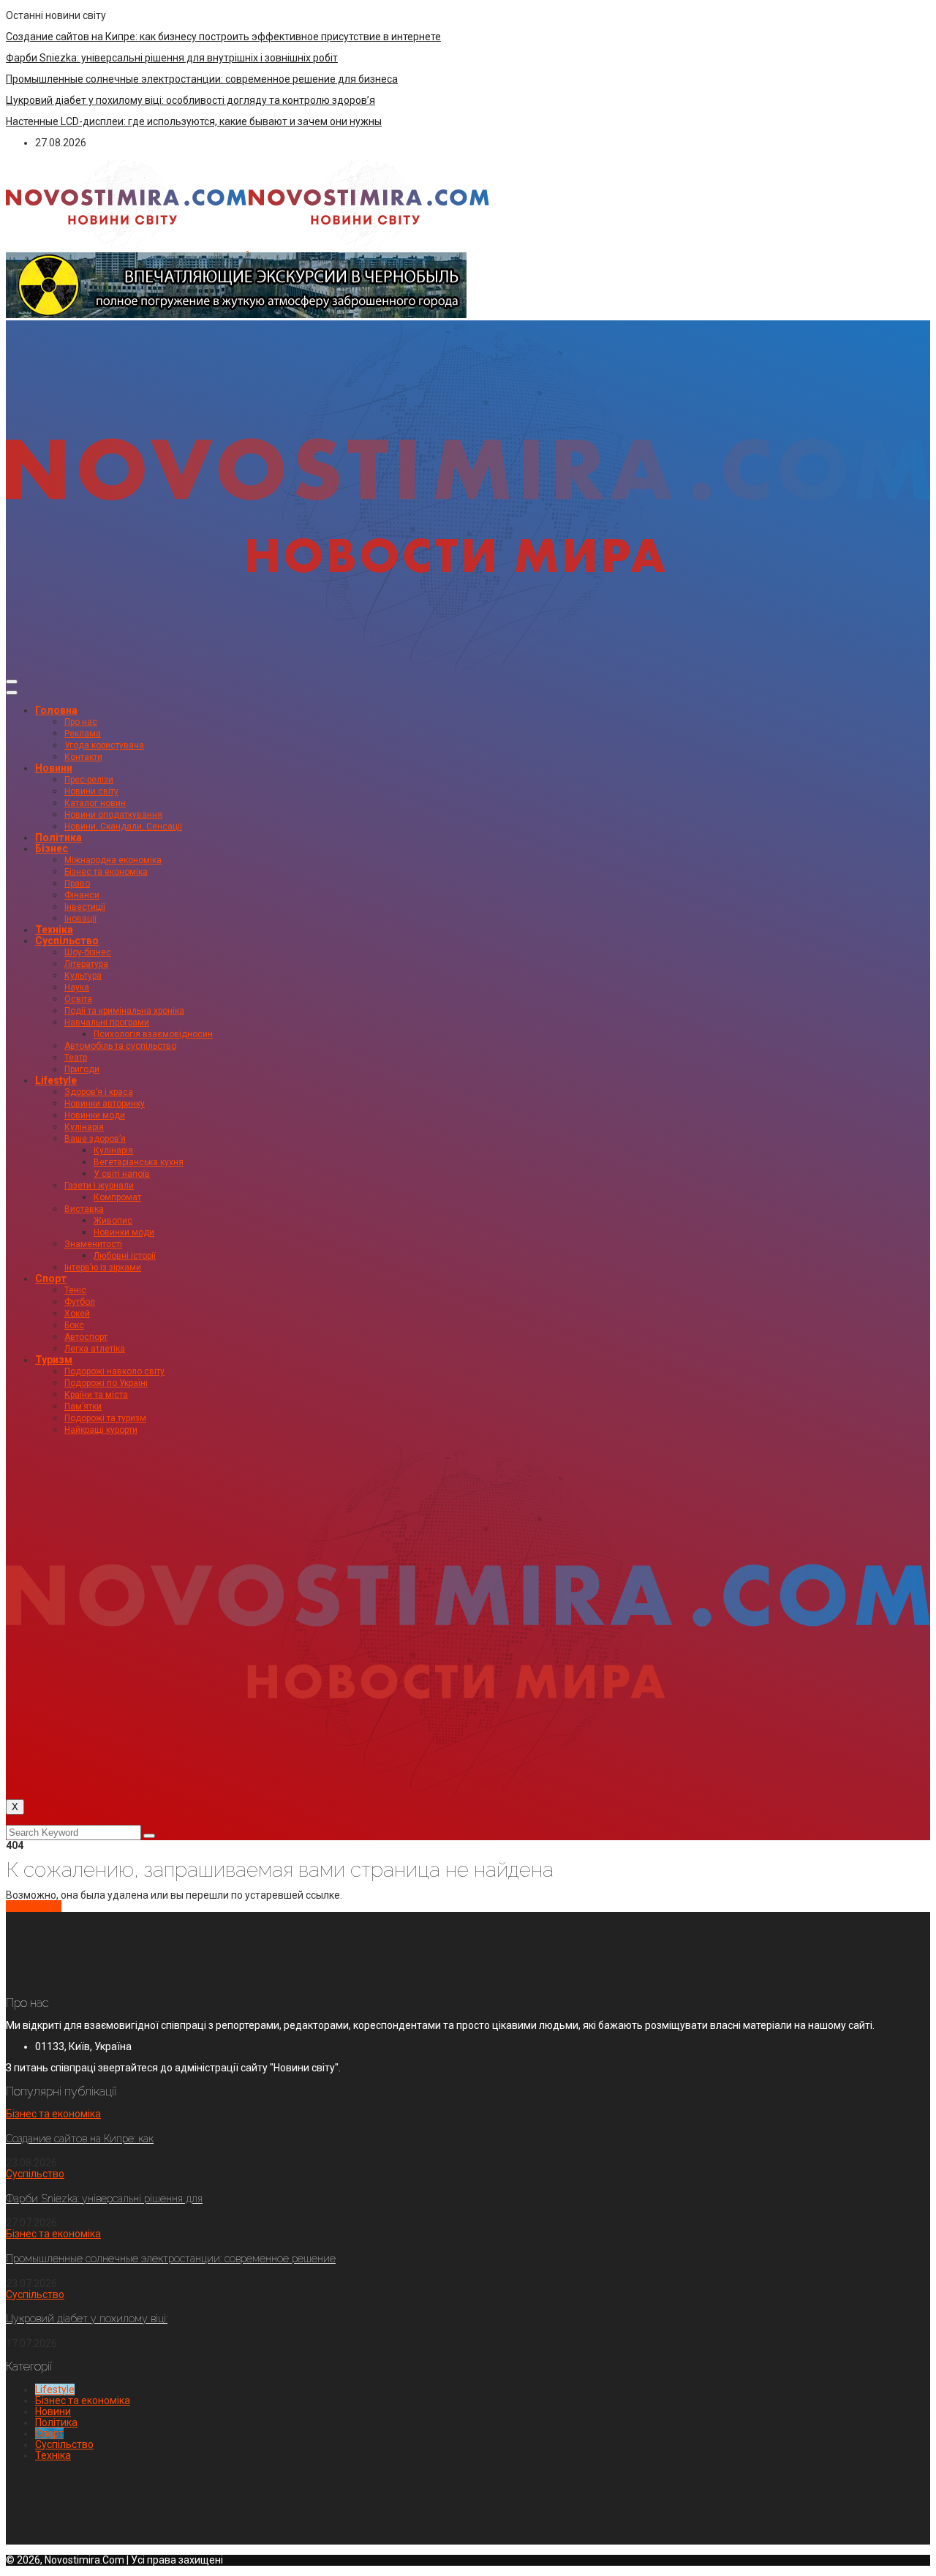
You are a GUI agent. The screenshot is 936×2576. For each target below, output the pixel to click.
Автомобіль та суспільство (120, 1046)
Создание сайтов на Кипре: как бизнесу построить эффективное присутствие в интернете (223, 37)
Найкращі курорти (101, 1430)
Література (86, 964)
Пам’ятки (83, 1406)
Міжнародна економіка (113, 860)
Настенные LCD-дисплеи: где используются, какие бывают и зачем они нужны (194, 121)
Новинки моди (95, 1115)
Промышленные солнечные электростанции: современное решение (171, 2259)
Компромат (117, 1197)
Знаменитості (93, 1244)
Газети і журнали (99, 1186)
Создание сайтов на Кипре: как (80, 2139)
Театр (76, 1058)
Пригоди (82, 1069)
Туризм (54, 1360)
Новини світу (91, 791)
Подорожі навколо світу (114, 1371)
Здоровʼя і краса (99, 1092)
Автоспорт (86, 1337)
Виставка (84, 1209)
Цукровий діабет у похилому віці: (87, 2319)
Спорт (51, 1278)
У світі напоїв (122, 1174)
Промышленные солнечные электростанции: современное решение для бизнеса (202, 79)
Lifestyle (56, 1080)
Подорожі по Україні (106, 1383)
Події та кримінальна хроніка (124, 1011)
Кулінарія (84, 1127)
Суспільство (67, 941)
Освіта (78, 999)
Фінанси (82, 895)
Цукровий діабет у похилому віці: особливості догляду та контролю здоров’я (190, 100)
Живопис (113, 1221)
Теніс (75, 1290)
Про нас (81, 722)
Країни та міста (96, 1395)
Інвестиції (85, 907)
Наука (77, 987)
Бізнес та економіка (106, 872)
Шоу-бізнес (88, 952)
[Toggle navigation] (12, 682)
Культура (83, 976)
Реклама (83, 734)
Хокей (77, 1314)
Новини (54, 768)
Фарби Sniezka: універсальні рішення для (104, 2199)
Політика (58, 837)
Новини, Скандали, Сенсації (123, 826)
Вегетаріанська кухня (139, 1162)
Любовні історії (125, 1256)
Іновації (80, 919)
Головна (56, 710)
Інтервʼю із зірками (103, 1268)
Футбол (80, 1302)
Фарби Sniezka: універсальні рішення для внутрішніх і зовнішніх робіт (172, 58)
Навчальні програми (107, 1023)
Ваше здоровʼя (95, 1139)
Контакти (83, 757)
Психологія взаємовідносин (153, 1034)
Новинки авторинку (105, 1104)
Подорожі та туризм (105, 1418)
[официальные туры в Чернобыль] (236, 315)
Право (77, 884)
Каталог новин (95, 803)
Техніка (54, 930)
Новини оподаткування (113, 815)
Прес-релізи (89, 780)
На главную (34, 1906)
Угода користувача (104, 745)
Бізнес (52, 848)
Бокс (74, 1325)
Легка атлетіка (95, 1349)
